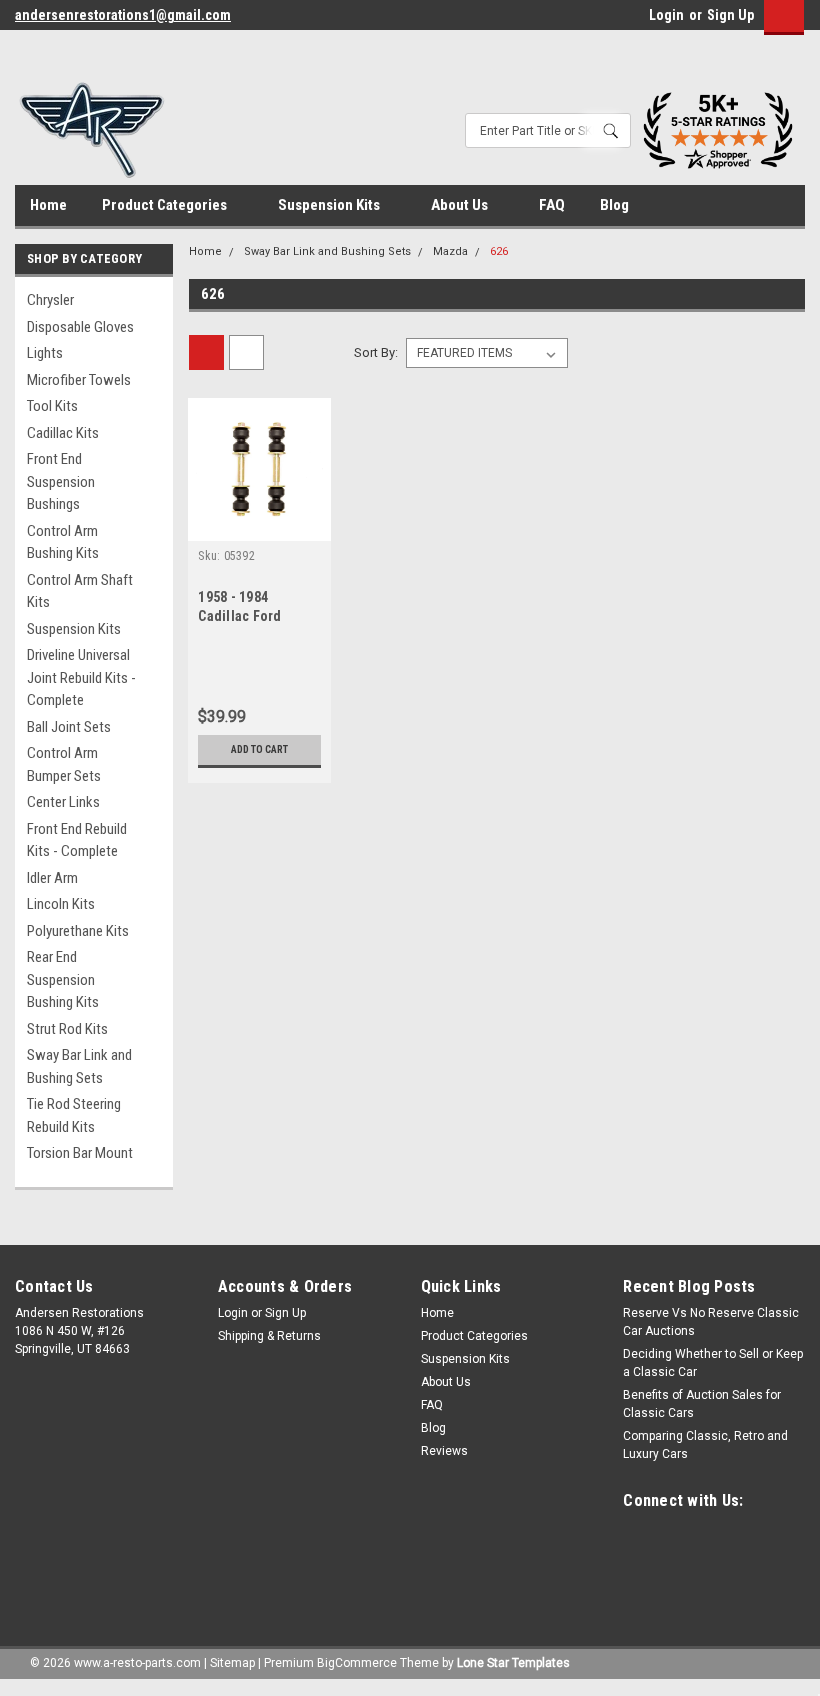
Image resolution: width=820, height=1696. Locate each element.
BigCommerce (357, 1663)
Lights (45, 353)
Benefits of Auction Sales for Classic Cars (702, 1404)
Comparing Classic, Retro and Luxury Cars (705, 1445)
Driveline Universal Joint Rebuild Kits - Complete (81, 677)
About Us (461, 205)
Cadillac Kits (63, 433)
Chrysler (50, 300)
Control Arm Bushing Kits (63, 542)
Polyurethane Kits (78, 931)
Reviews (444, 1451)
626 (499, 251)
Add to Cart (259, 749)
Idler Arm (52, 878)
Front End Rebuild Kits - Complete (77, 840)
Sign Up (730, 15)
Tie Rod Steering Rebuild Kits (74, 1115)
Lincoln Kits (61, 904)
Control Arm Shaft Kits (80, 591)
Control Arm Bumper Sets (64, 764)
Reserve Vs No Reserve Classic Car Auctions (711, 1322)
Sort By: (376, 352)
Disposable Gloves (80, 327)
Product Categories (166, 205)
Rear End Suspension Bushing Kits (63, 979)
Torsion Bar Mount (80, 1153)
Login (666, 15)
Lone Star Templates (513, 1663)
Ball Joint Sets (69, 727)
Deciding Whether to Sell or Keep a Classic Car (713, 1363)
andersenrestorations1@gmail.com (123, 15)
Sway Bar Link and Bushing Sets (79, 1066)
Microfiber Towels (79, 380)
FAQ (552, 205)
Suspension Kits (330, 205)
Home (48, 205)
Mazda (450, 251)
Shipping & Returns (269, 1336)
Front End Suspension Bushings (61, 481)
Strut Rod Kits (67, 1029)
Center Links (63, 802)
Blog (614, 205)
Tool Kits (52, 406)
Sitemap (232, 1663)
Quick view (259, 525)
